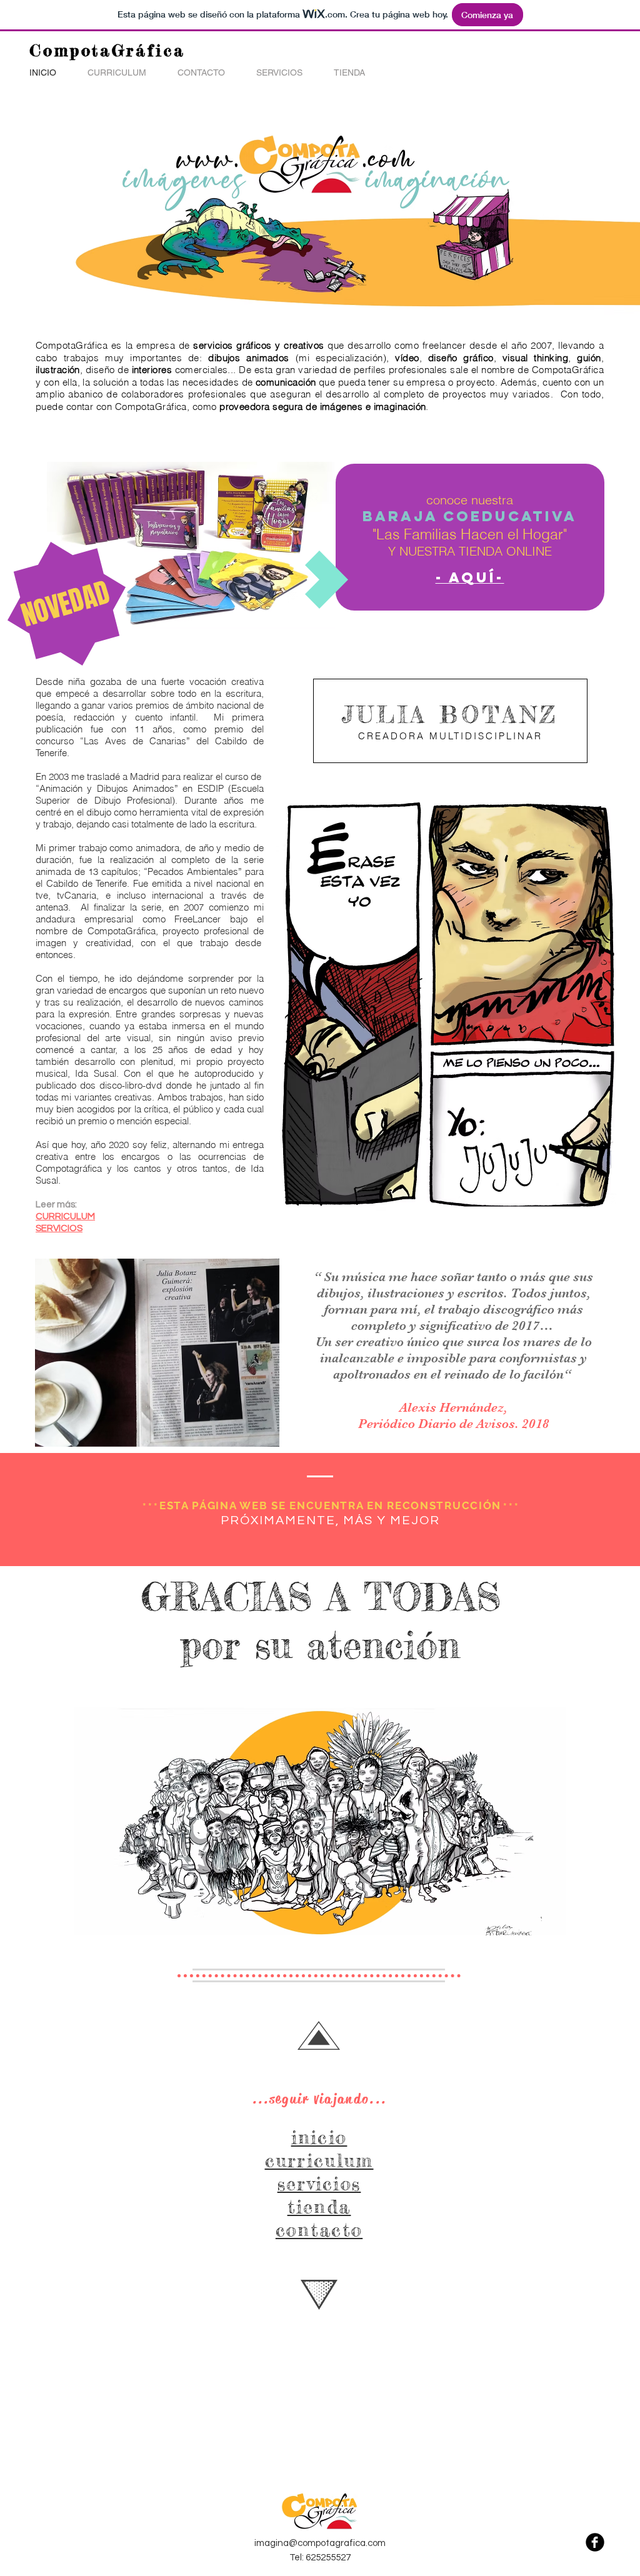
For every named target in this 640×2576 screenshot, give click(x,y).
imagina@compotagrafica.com (320, 2543)
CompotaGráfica (107, 50)
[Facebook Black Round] (595, 2542)
